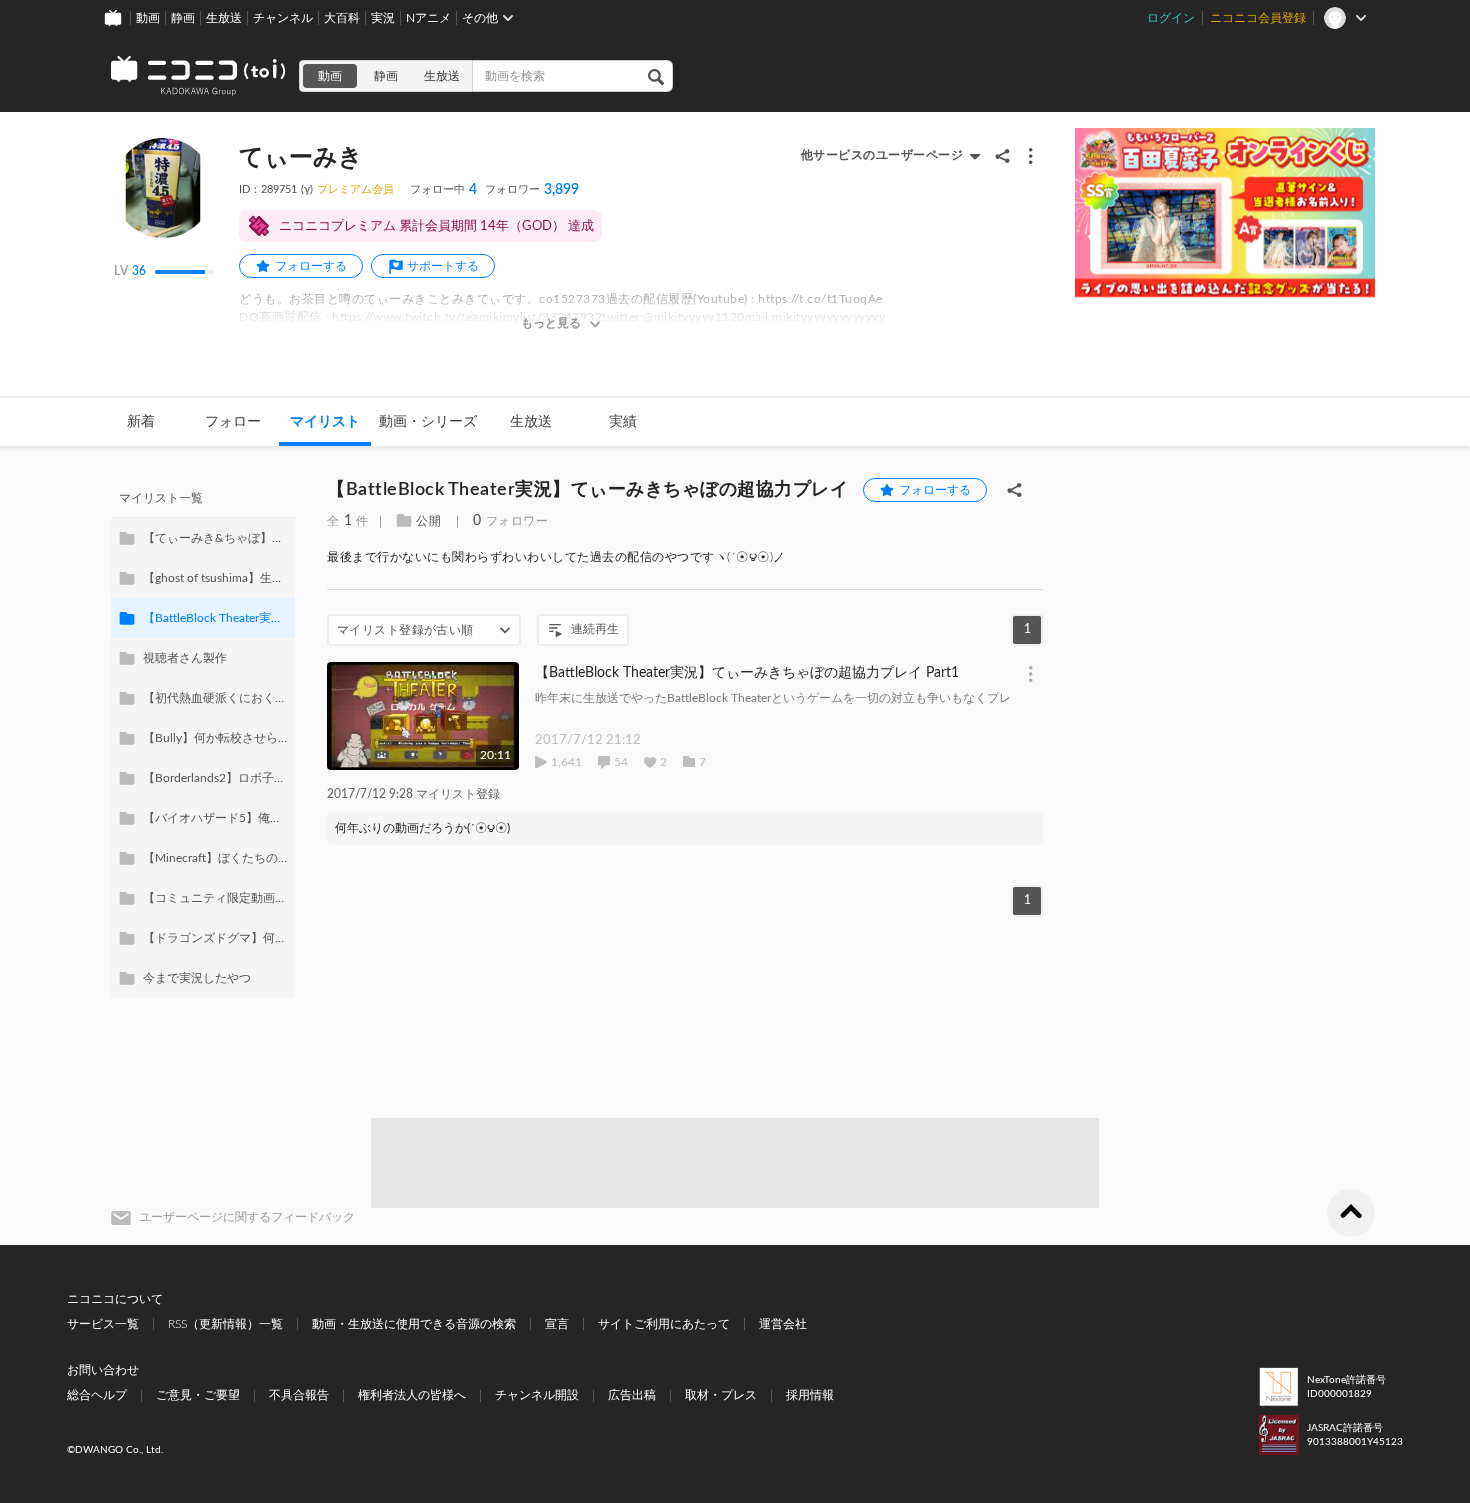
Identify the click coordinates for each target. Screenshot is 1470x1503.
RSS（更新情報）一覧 (225, 1324)
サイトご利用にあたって (664, 1324)
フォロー (233, 422)
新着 (141, 422)
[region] (203, 738)
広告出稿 (632, 1395)
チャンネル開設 (537, 1395)
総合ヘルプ (97, 1395)
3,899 (532, 190)
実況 (383, 18)
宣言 (557, 1324)
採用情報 (810, 1395)
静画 (183, 18)
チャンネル (283, 18)
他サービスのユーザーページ (882, 155)
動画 (148, 18)
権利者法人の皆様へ (412, 1395)
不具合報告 (299, 1395)
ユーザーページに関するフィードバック (247, 1217)
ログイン (1171, 18)
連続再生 (595, 629)
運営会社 (783, 1324)
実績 (623, 422)
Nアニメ (428, 18)
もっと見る (551, 323)
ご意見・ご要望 (198, 1395)
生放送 (224, 18)
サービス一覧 (103, 1324)
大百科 (342, 18)
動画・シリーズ (428, 422)
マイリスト (325, 422)
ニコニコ (199, 76)
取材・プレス (721, 1395)
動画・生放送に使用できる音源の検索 (414, 1324)
